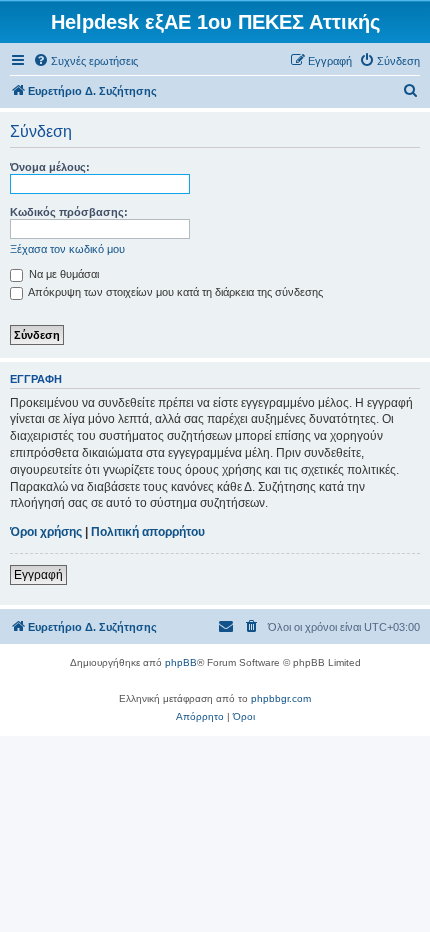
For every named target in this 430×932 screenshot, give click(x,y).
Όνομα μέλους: (50, 167)
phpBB (181, 662)
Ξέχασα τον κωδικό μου (67, 249)
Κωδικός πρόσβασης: (69, 212)
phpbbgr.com (281, 698)
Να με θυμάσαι (62, 274)
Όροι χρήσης (46, 532)
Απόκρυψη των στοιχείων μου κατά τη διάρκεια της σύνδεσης (174, 292)
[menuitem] (85, 61)
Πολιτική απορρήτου (148, 532)
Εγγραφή (38, 575)
